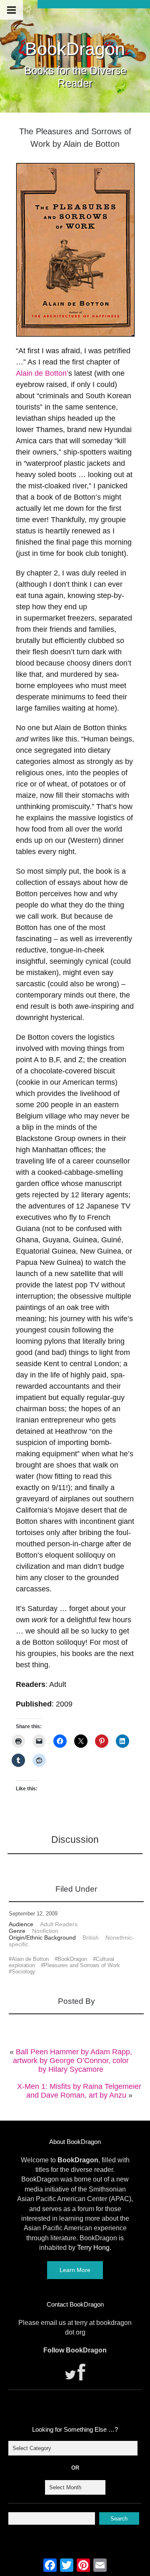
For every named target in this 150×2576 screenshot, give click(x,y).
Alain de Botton (30, 1959)
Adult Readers (59, 1924)
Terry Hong (93, 2248)
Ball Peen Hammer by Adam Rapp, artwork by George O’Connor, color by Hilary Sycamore (72, 2061)
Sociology (24, 1972)
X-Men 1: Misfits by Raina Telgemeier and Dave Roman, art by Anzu (79, 2091)
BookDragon (75, 49)
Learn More (75, 2270)
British (91, 1938)
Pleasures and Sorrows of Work (82, 1965)
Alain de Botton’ (42, 373)
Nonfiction (45, 1931)
